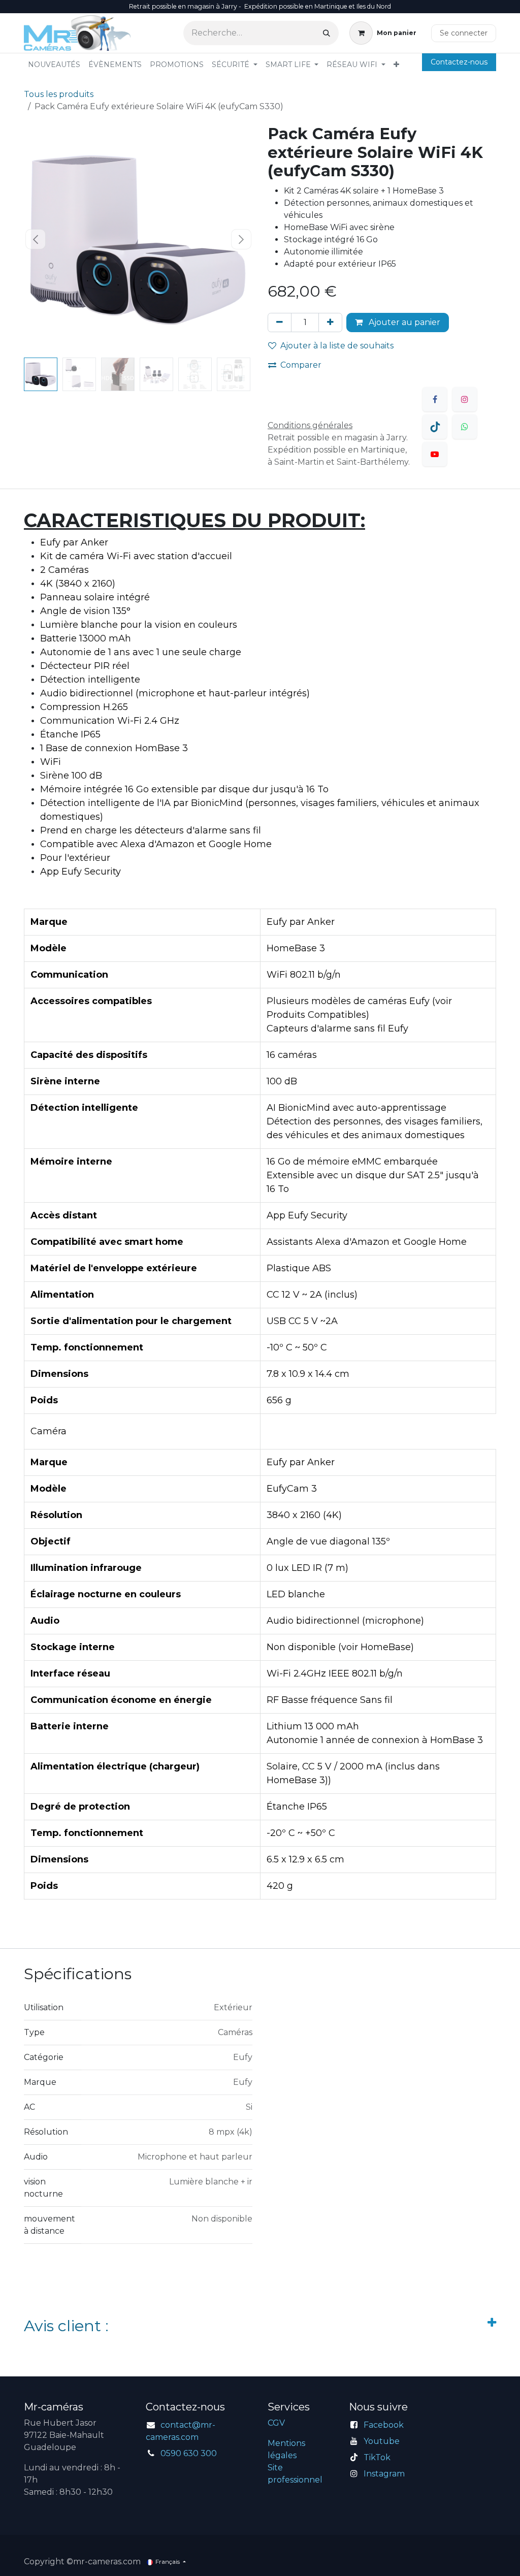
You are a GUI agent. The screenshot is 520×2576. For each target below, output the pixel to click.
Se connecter (464, 33)
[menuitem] (54, 65)
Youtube (382, 2441)
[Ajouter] (330, 323)
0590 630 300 (189, 2453)
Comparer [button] (301, 365)
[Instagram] (465, 399)
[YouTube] (435, 454)
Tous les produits (59, 94)
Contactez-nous (459, 62)
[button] (35, 239)
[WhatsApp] (465, 427)
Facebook (384, 2425)
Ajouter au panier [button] (403, 322)
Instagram (384, 2474)
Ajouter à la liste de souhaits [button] (337, 346)
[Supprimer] (280, 323)
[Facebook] (435, 399)
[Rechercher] (327, 33)
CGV (276, 2423)
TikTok (377, 2457)
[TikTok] (435, 427)
